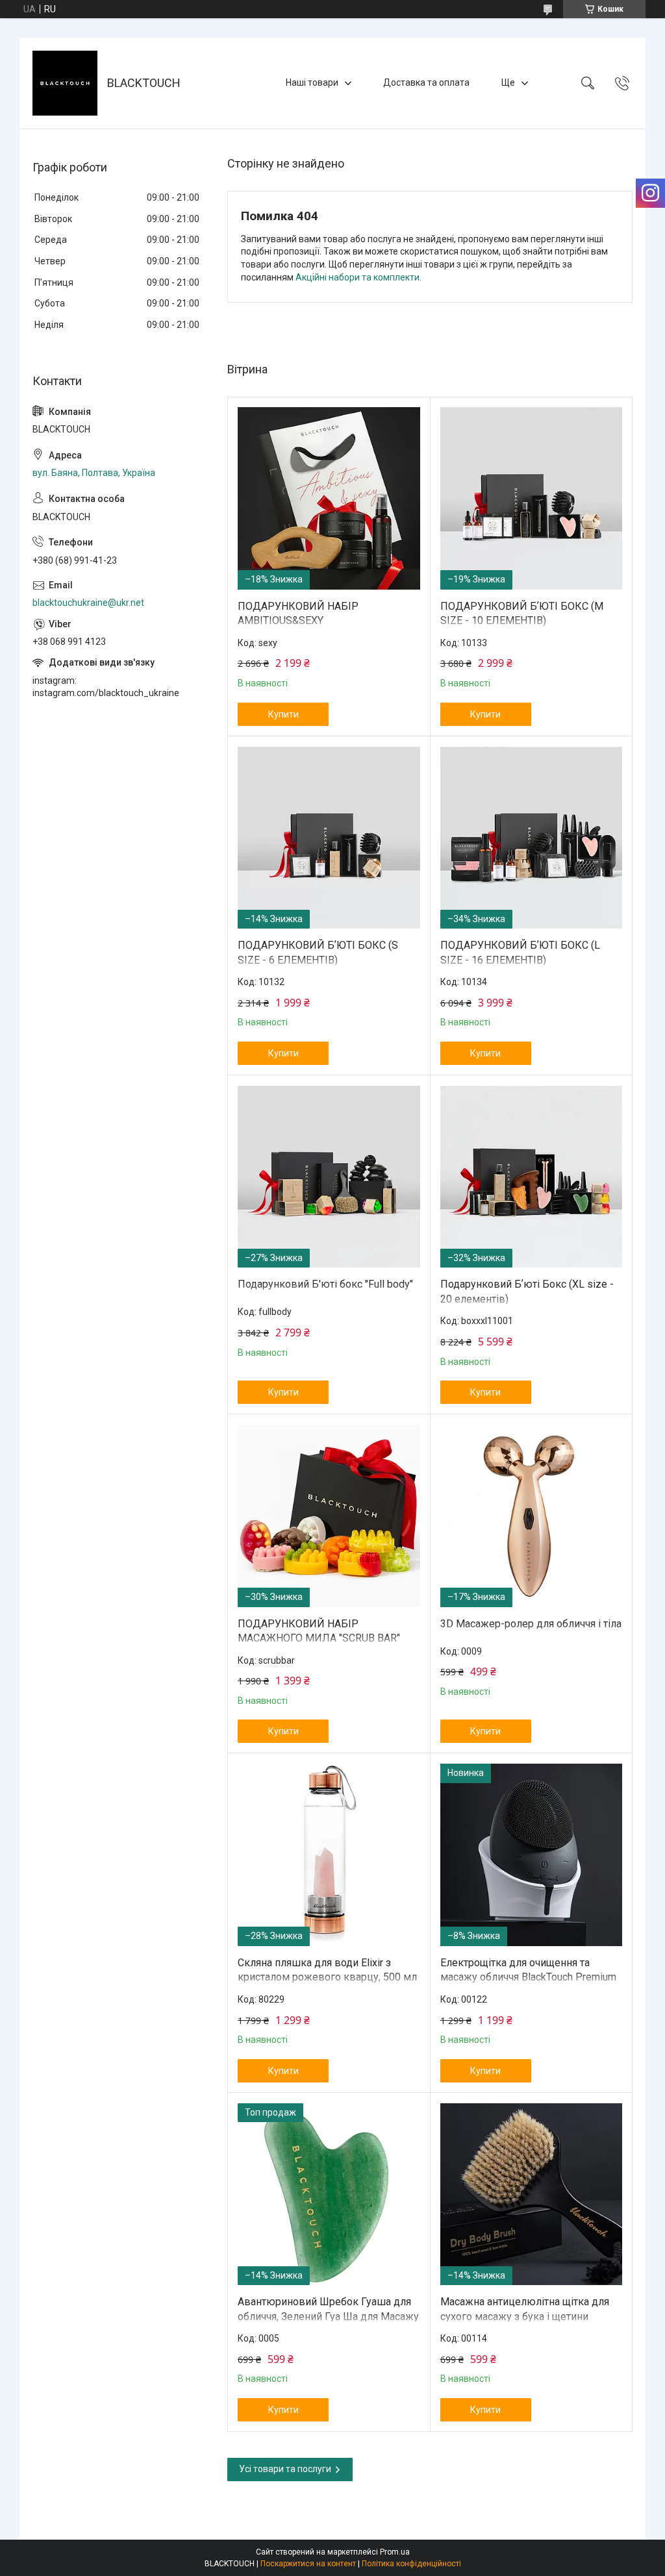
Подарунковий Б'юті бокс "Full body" (325, 1284)
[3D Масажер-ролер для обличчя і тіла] (532, 1516)
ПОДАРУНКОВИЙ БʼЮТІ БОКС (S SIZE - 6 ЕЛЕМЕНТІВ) (318, 952)
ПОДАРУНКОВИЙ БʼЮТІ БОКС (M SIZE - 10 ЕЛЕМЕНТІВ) (522, 613)
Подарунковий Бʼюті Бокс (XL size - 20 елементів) (527, 1291)
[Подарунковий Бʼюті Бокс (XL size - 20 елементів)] (532, 1177)
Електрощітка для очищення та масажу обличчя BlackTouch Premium (528, 1970)
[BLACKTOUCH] (65, 83)
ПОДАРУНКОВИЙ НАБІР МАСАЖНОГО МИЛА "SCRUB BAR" (319, 1631)
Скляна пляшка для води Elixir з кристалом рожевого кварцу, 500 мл (327, 1970)
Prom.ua (395, 2552)
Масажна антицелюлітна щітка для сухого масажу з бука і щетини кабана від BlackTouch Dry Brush (525, 2316)
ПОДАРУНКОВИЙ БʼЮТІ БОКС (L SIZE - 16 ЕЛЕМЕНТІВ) (520, 952)
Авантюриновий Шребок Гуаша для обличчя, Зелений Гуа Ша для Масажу (328, 2309)
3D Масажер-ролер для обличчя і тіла (531, 1624)
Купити (283, 714)
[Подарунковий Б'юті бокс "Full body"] (329, 1177)
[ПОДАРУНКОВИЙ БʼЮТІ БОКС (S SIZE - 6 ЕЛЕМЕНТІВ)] (329, 838)
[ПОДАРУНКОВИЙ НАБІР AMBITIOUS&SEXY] (329, 498)
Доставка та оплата (426, 82)
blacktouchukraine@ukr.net (88, 603)
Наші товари (312, 82)
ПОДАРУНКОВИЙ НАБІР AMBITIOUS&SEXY (298, 613)
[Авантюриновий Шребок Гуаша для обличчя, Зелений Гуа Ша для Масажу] (329, 2195)
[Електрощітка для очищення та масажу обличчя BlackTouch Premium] (532, 1855)
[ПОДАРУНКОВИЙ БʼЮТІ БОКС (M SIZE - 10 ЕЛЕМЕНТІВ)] (532, 498)
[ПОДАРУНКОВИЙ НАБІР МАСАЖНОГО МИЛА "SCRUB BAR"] (329, 1516)
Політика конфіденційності (411, 2564)
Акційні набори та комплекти (358, 277)
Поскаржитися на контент (308, 2564)
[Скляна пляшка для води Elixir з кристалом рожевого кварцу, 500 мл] (329, 1855)
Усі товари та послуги (285, 2469)
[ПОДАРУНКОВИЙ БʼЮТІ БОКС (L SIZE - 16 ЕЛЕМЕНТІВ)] (532, 838)
